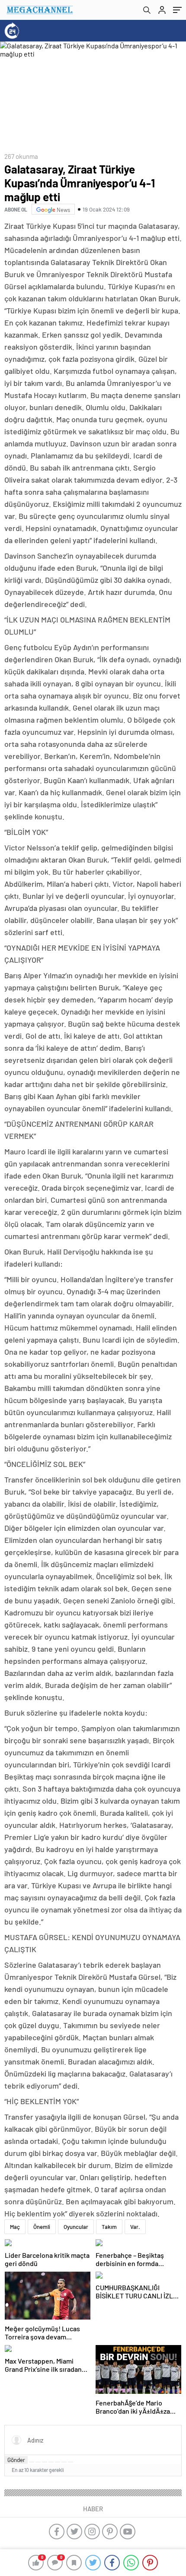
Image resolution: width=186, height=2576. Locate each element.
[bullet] (58, 2462)
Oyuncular (76, 2227)
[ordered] (51, 2462)
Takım (109, 2227)
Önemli (42, 2227)
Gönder (16, 2460)
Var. (135, 2227)
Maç (15, 2227)
